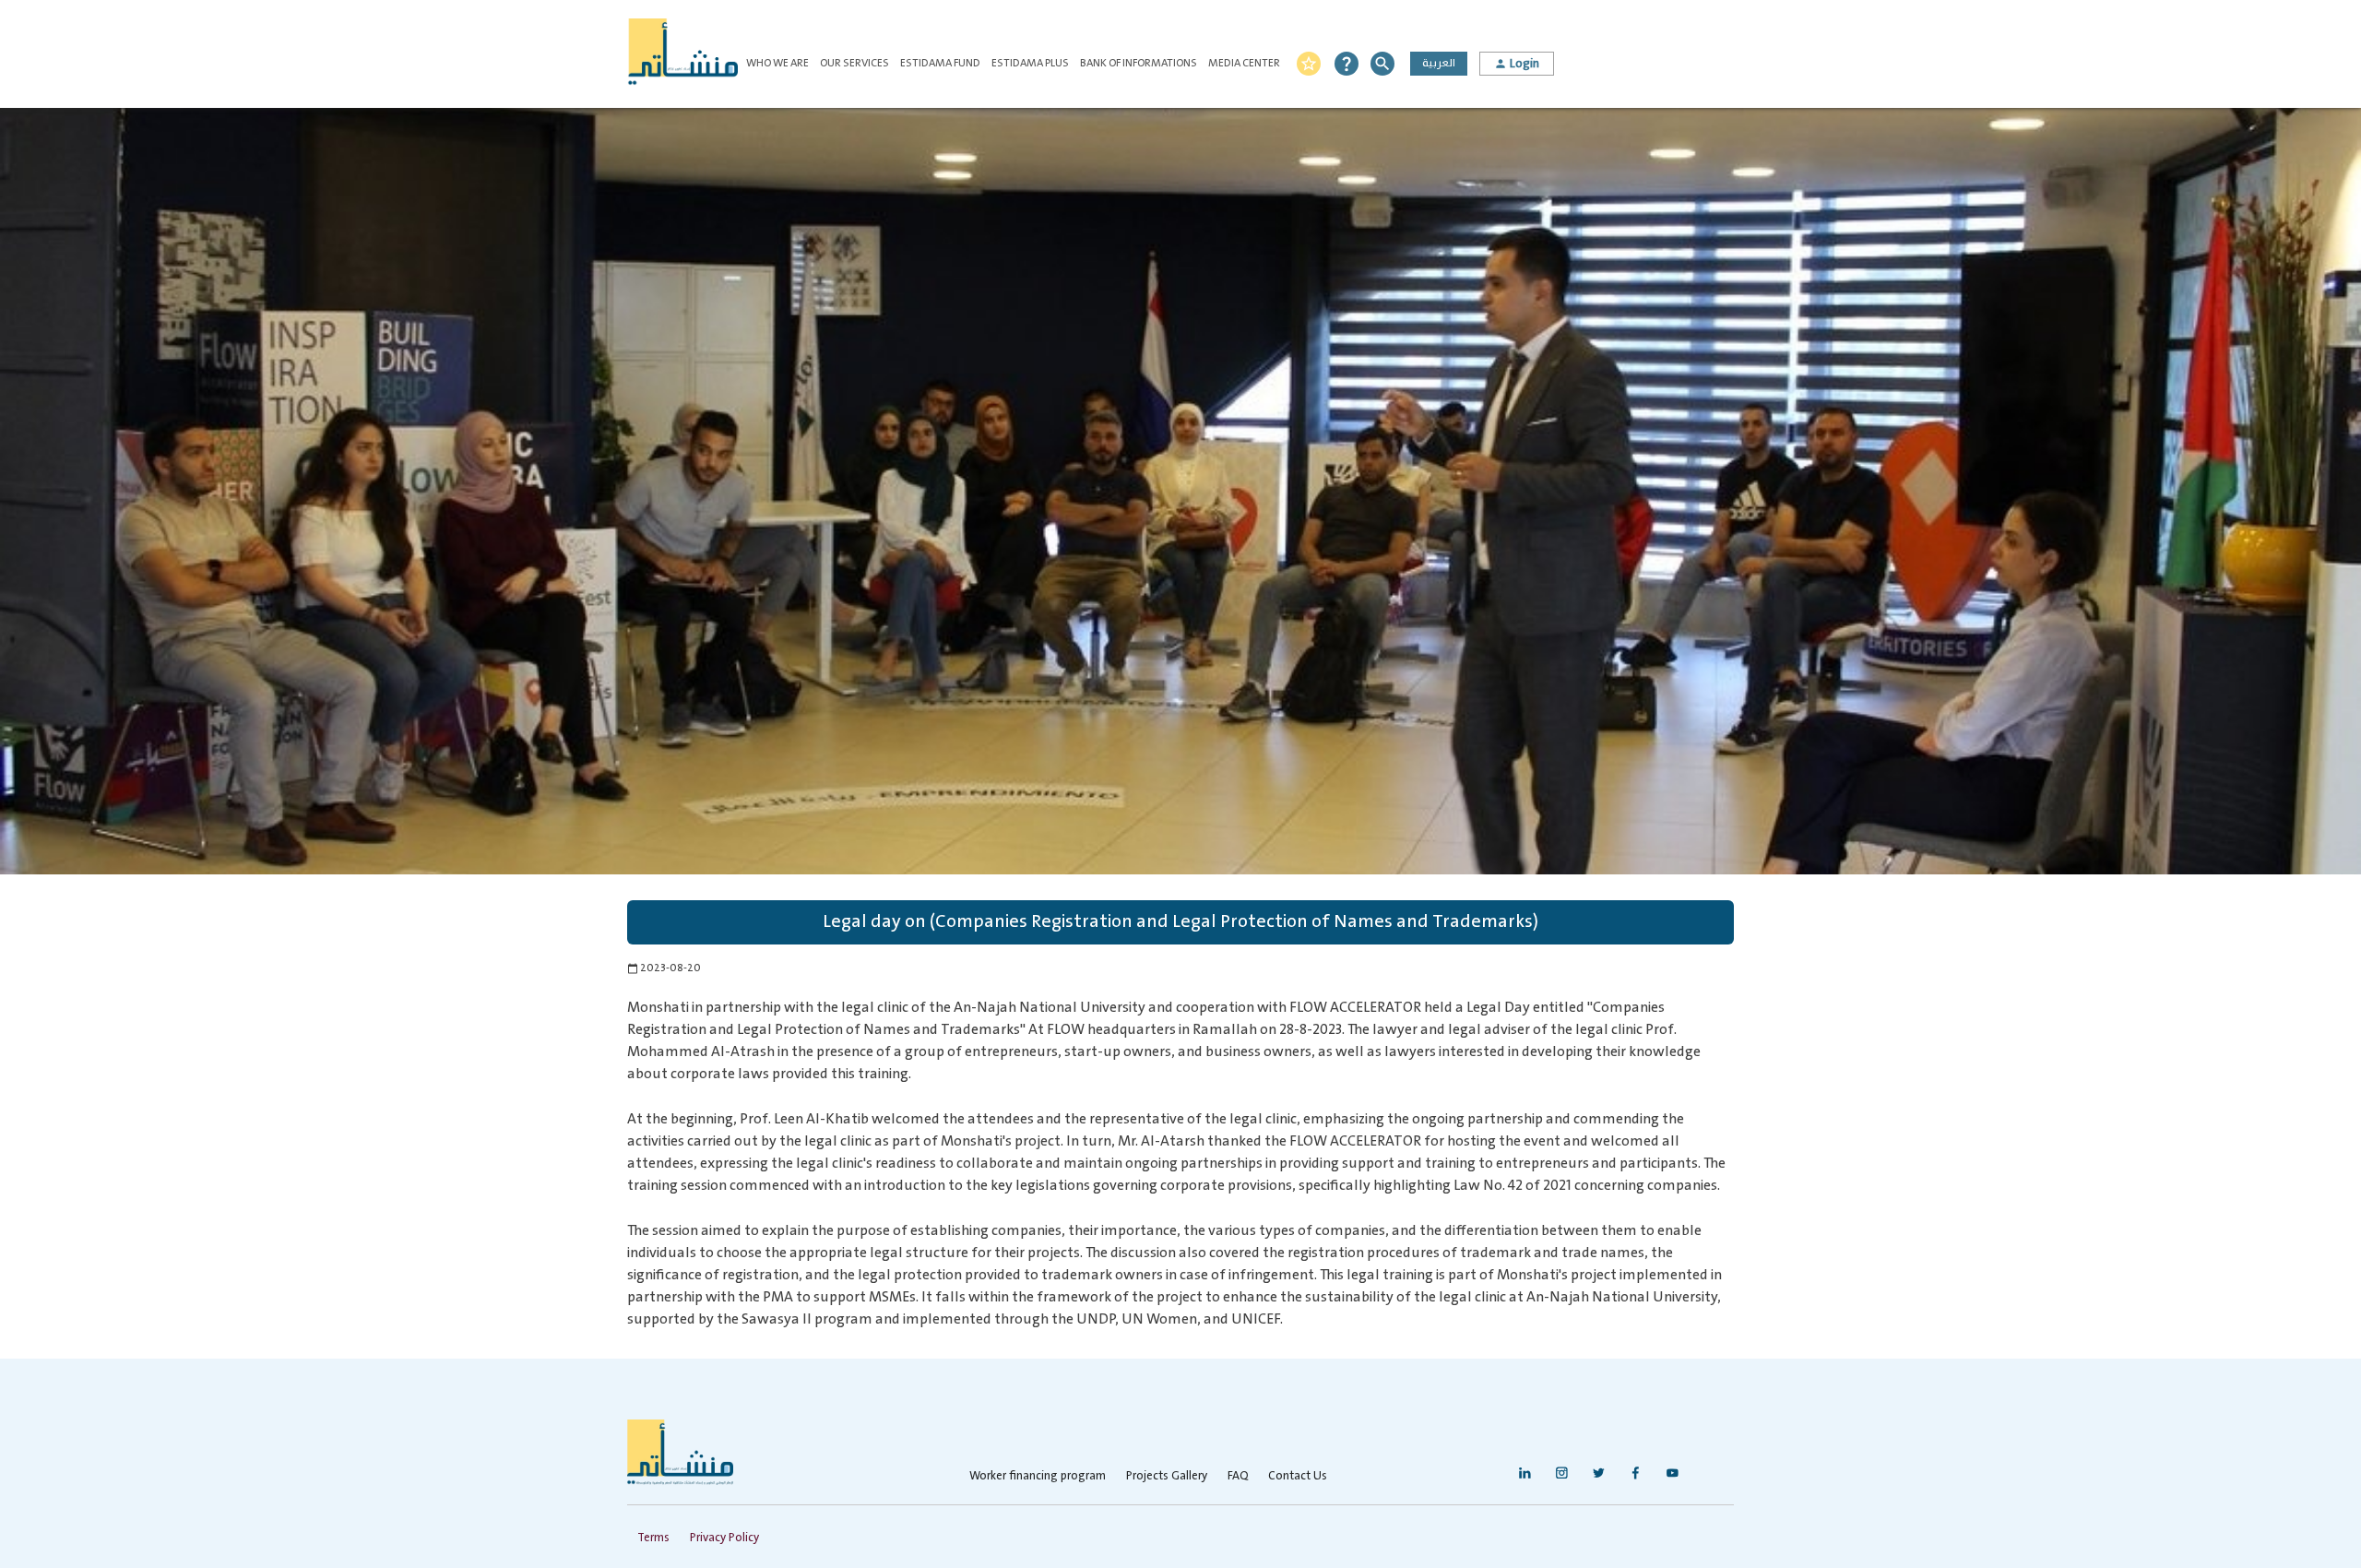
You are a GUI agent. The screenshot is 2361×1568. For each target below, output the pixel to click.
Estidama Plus (1030, 63)
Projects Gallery (1167, 1476)
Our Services (854, 63)
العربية (1439, 63)
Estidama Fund (940, 63)
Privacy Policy (724, 1538)
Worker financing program (1038, 1476)
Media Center (1244, 63)
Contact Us (1298, 1476)
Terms (653, 1538)
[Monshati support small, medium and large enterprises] (682, 54)
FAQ (1238, 1476)
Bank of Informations (1139, 63)
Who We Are (777, 63)
